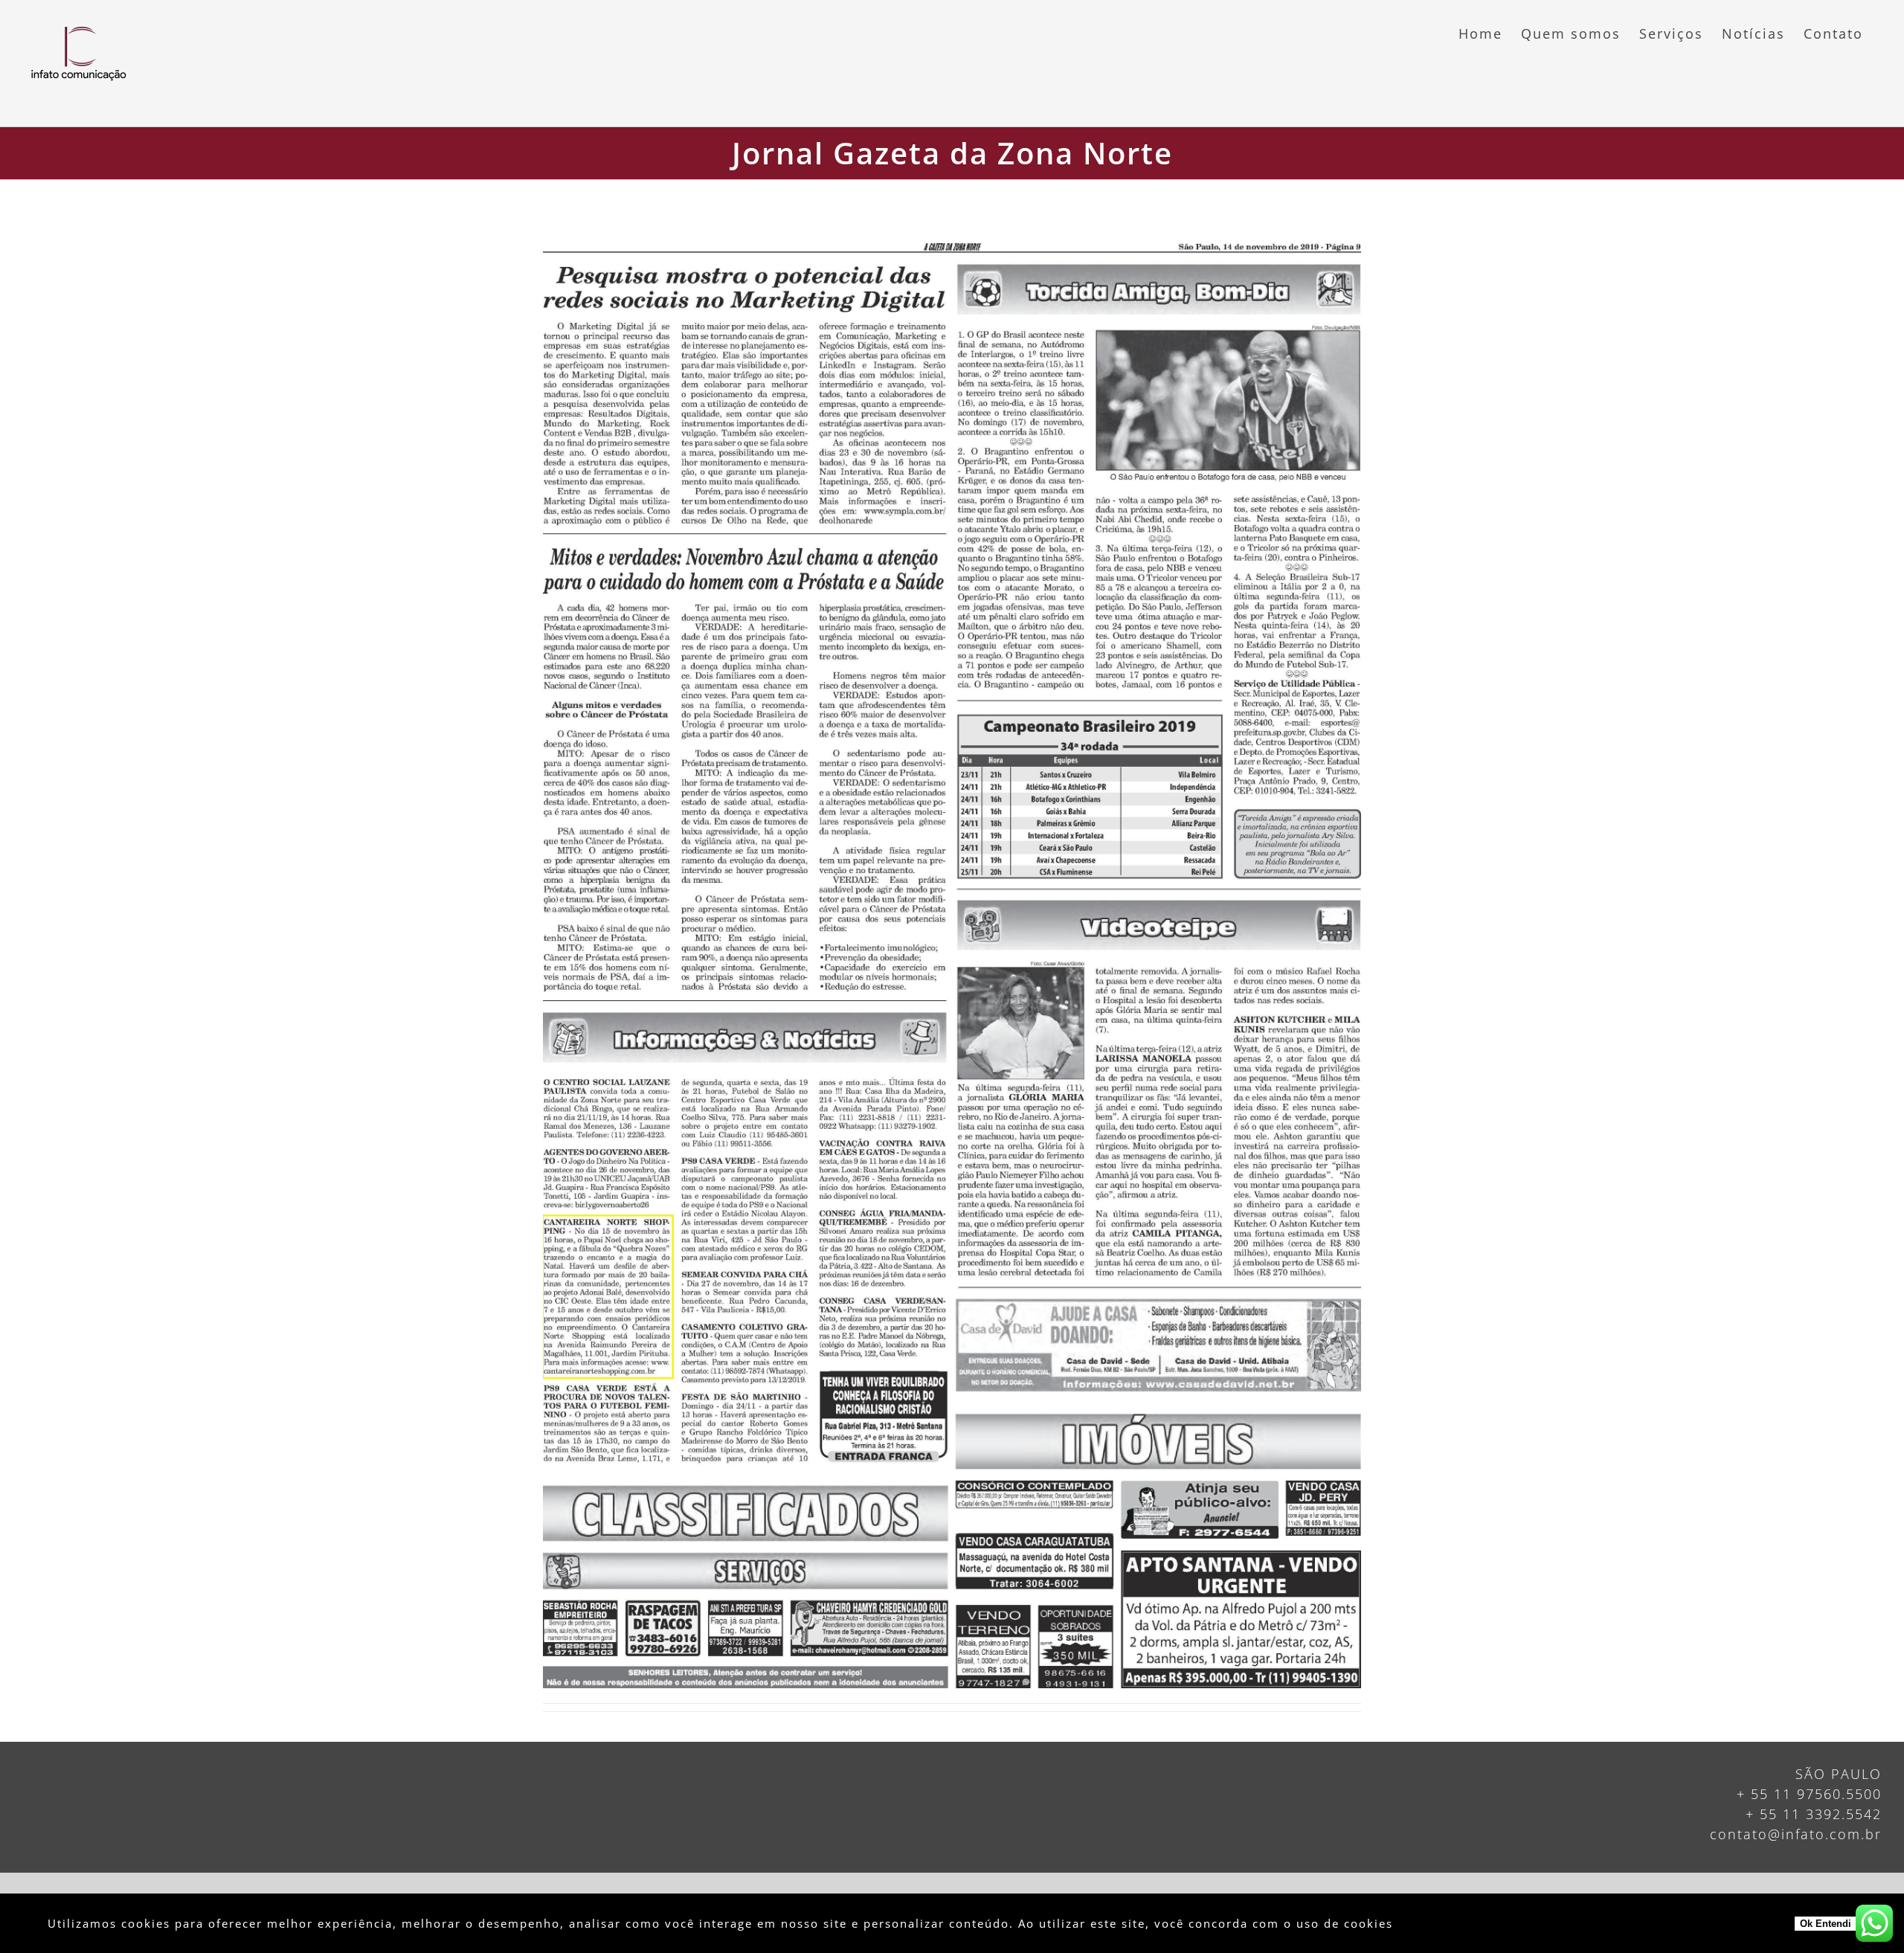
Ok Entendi (1826, 1924)
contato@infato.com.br (1796, 1834)
